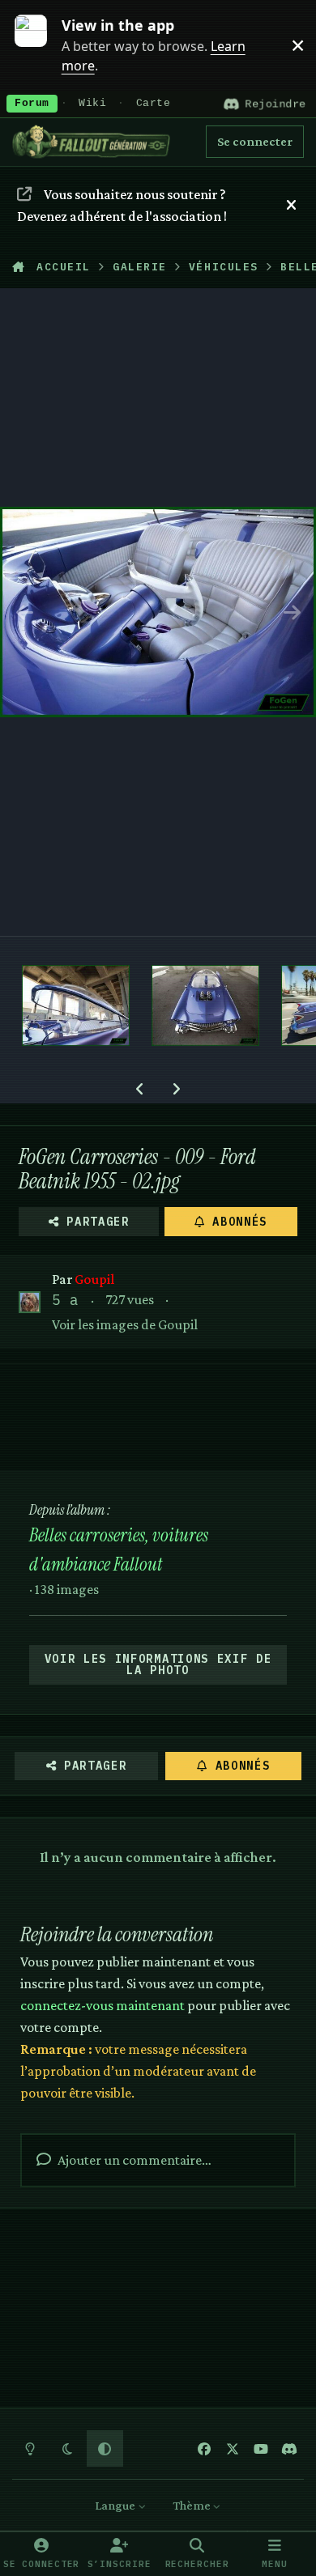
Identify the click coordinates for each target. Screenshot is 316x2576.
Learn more (39, 45)
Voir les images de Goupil (125, 1324)
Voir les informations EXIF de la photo (158, 1664)
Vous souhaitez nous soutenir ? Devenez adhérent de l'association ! (122, 205)
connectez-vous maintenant (102, 2005)
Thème (193, 2505)
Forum (32, 104)
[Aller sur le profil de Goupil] (30, 1302)
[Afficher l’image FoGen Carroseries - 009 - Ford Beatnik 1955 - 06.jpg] (76, 1005)
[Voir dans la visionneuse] (158, 612)
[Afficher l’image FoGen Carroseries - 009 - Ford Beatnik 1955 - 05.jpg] (205, 1005)
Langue (116, 2505)
